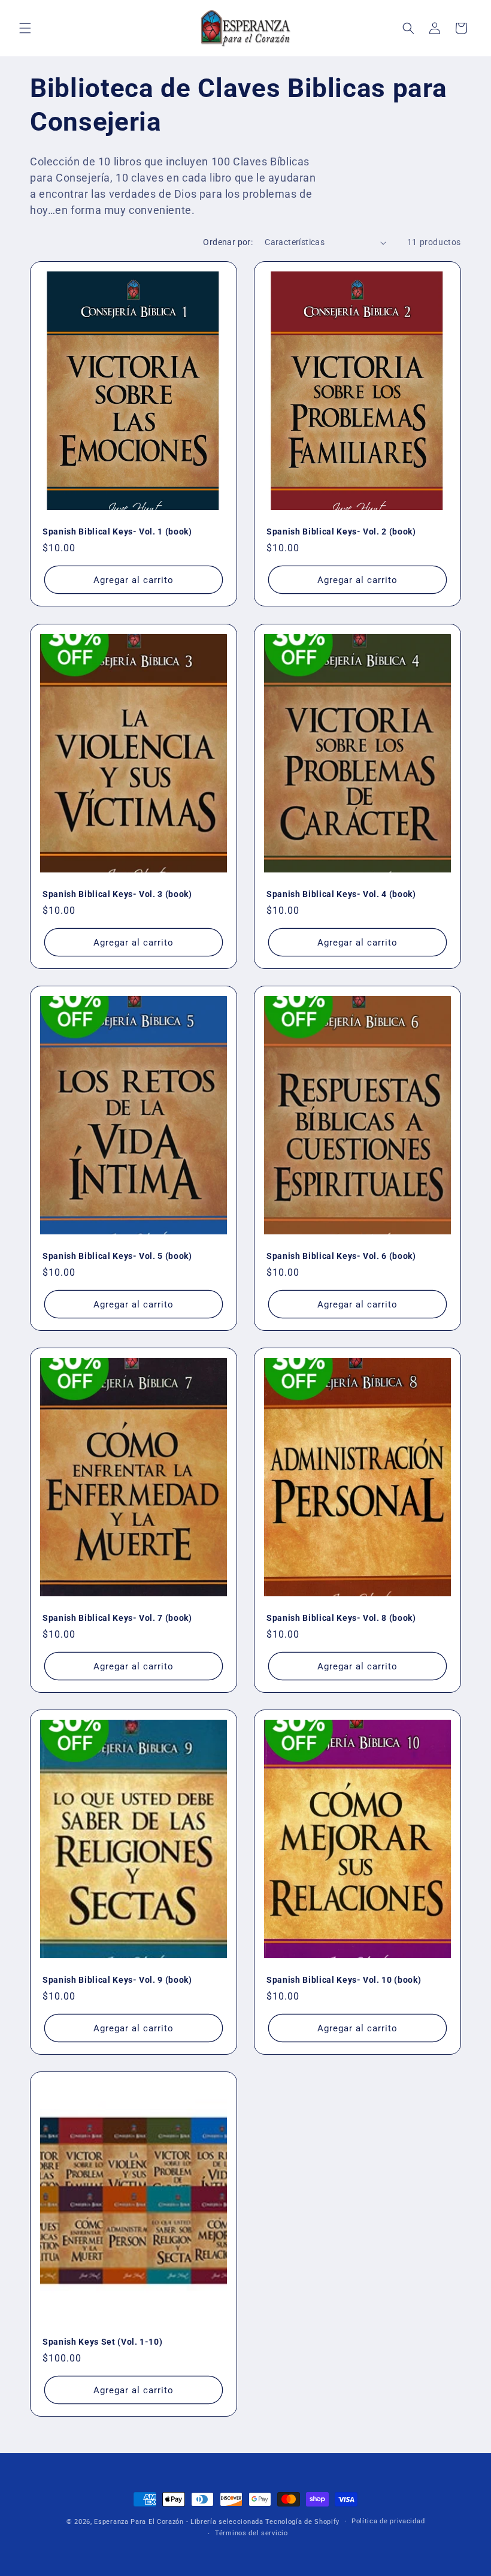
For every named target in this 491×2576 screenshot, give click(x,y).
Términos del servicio (251, 2533)
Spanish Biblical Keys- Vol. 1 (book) (117, 531)
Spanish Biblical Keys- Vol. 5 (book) (117, 1256)
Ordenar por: (228, 242)
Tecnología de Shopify (302, 2522)
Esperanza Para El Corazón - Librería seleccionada (178, 2522)
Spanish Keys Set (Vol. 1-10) (102, 2342)
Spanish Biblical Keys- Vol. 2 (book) (341, 531)
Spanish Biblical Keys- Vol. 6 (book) (341, 1256)
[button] (25, 28)
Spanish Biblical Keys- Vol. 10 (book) (344, 1980)
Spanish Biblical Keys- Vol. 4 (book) (341, 894)
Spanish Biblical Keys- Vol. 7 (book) (117, 1618)
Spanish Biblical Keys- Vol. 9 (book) (117, 1980)
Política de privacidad (388, 2521)
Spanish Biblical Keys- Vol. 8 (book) (341, 1618)
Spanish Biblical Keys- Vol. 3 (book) (117, 894)
